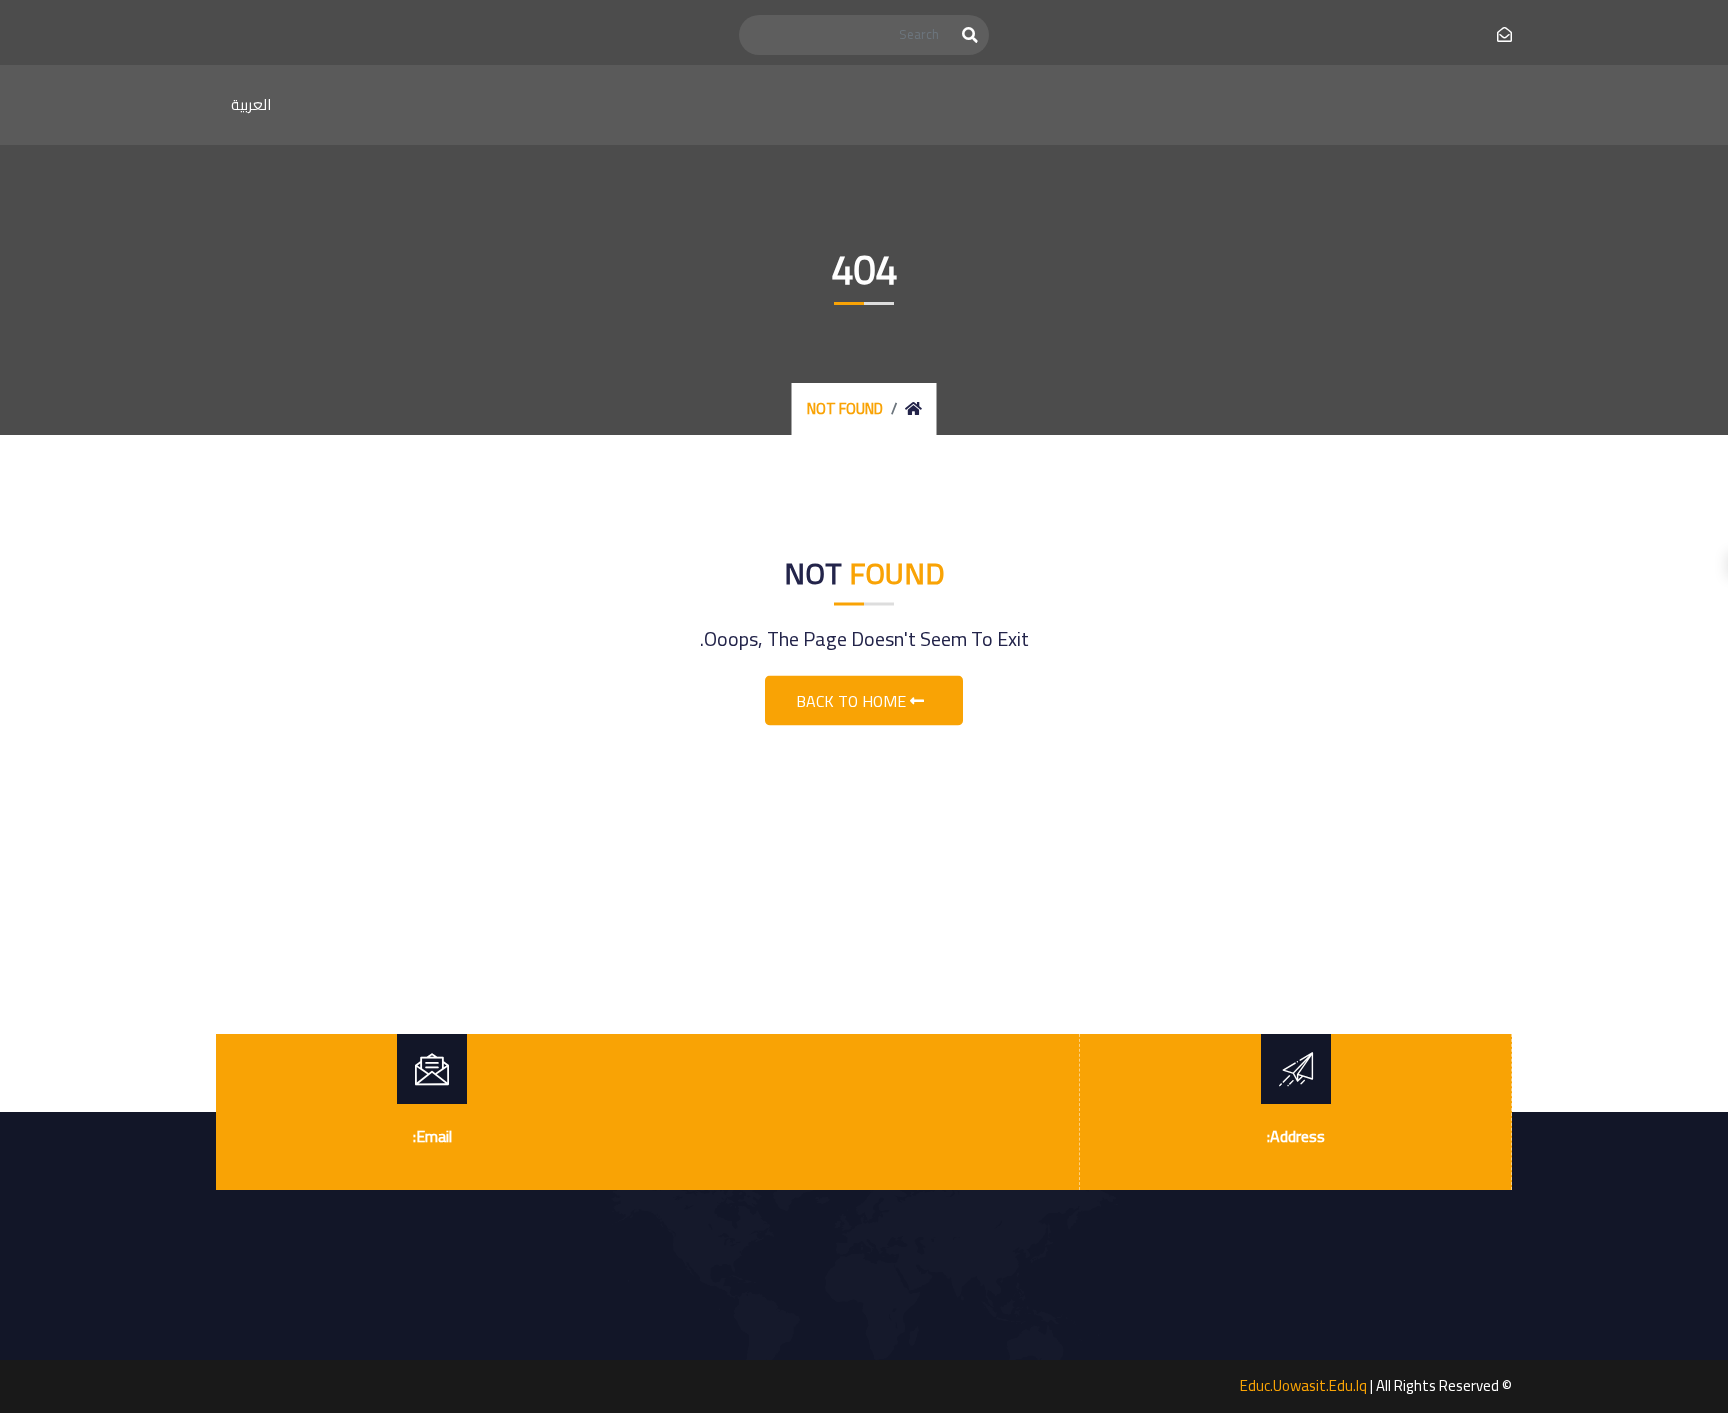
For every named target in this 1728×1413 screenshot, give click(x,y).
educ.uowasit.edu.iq (1303, 1385)
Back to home (853, 701)
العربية (251, 104)
